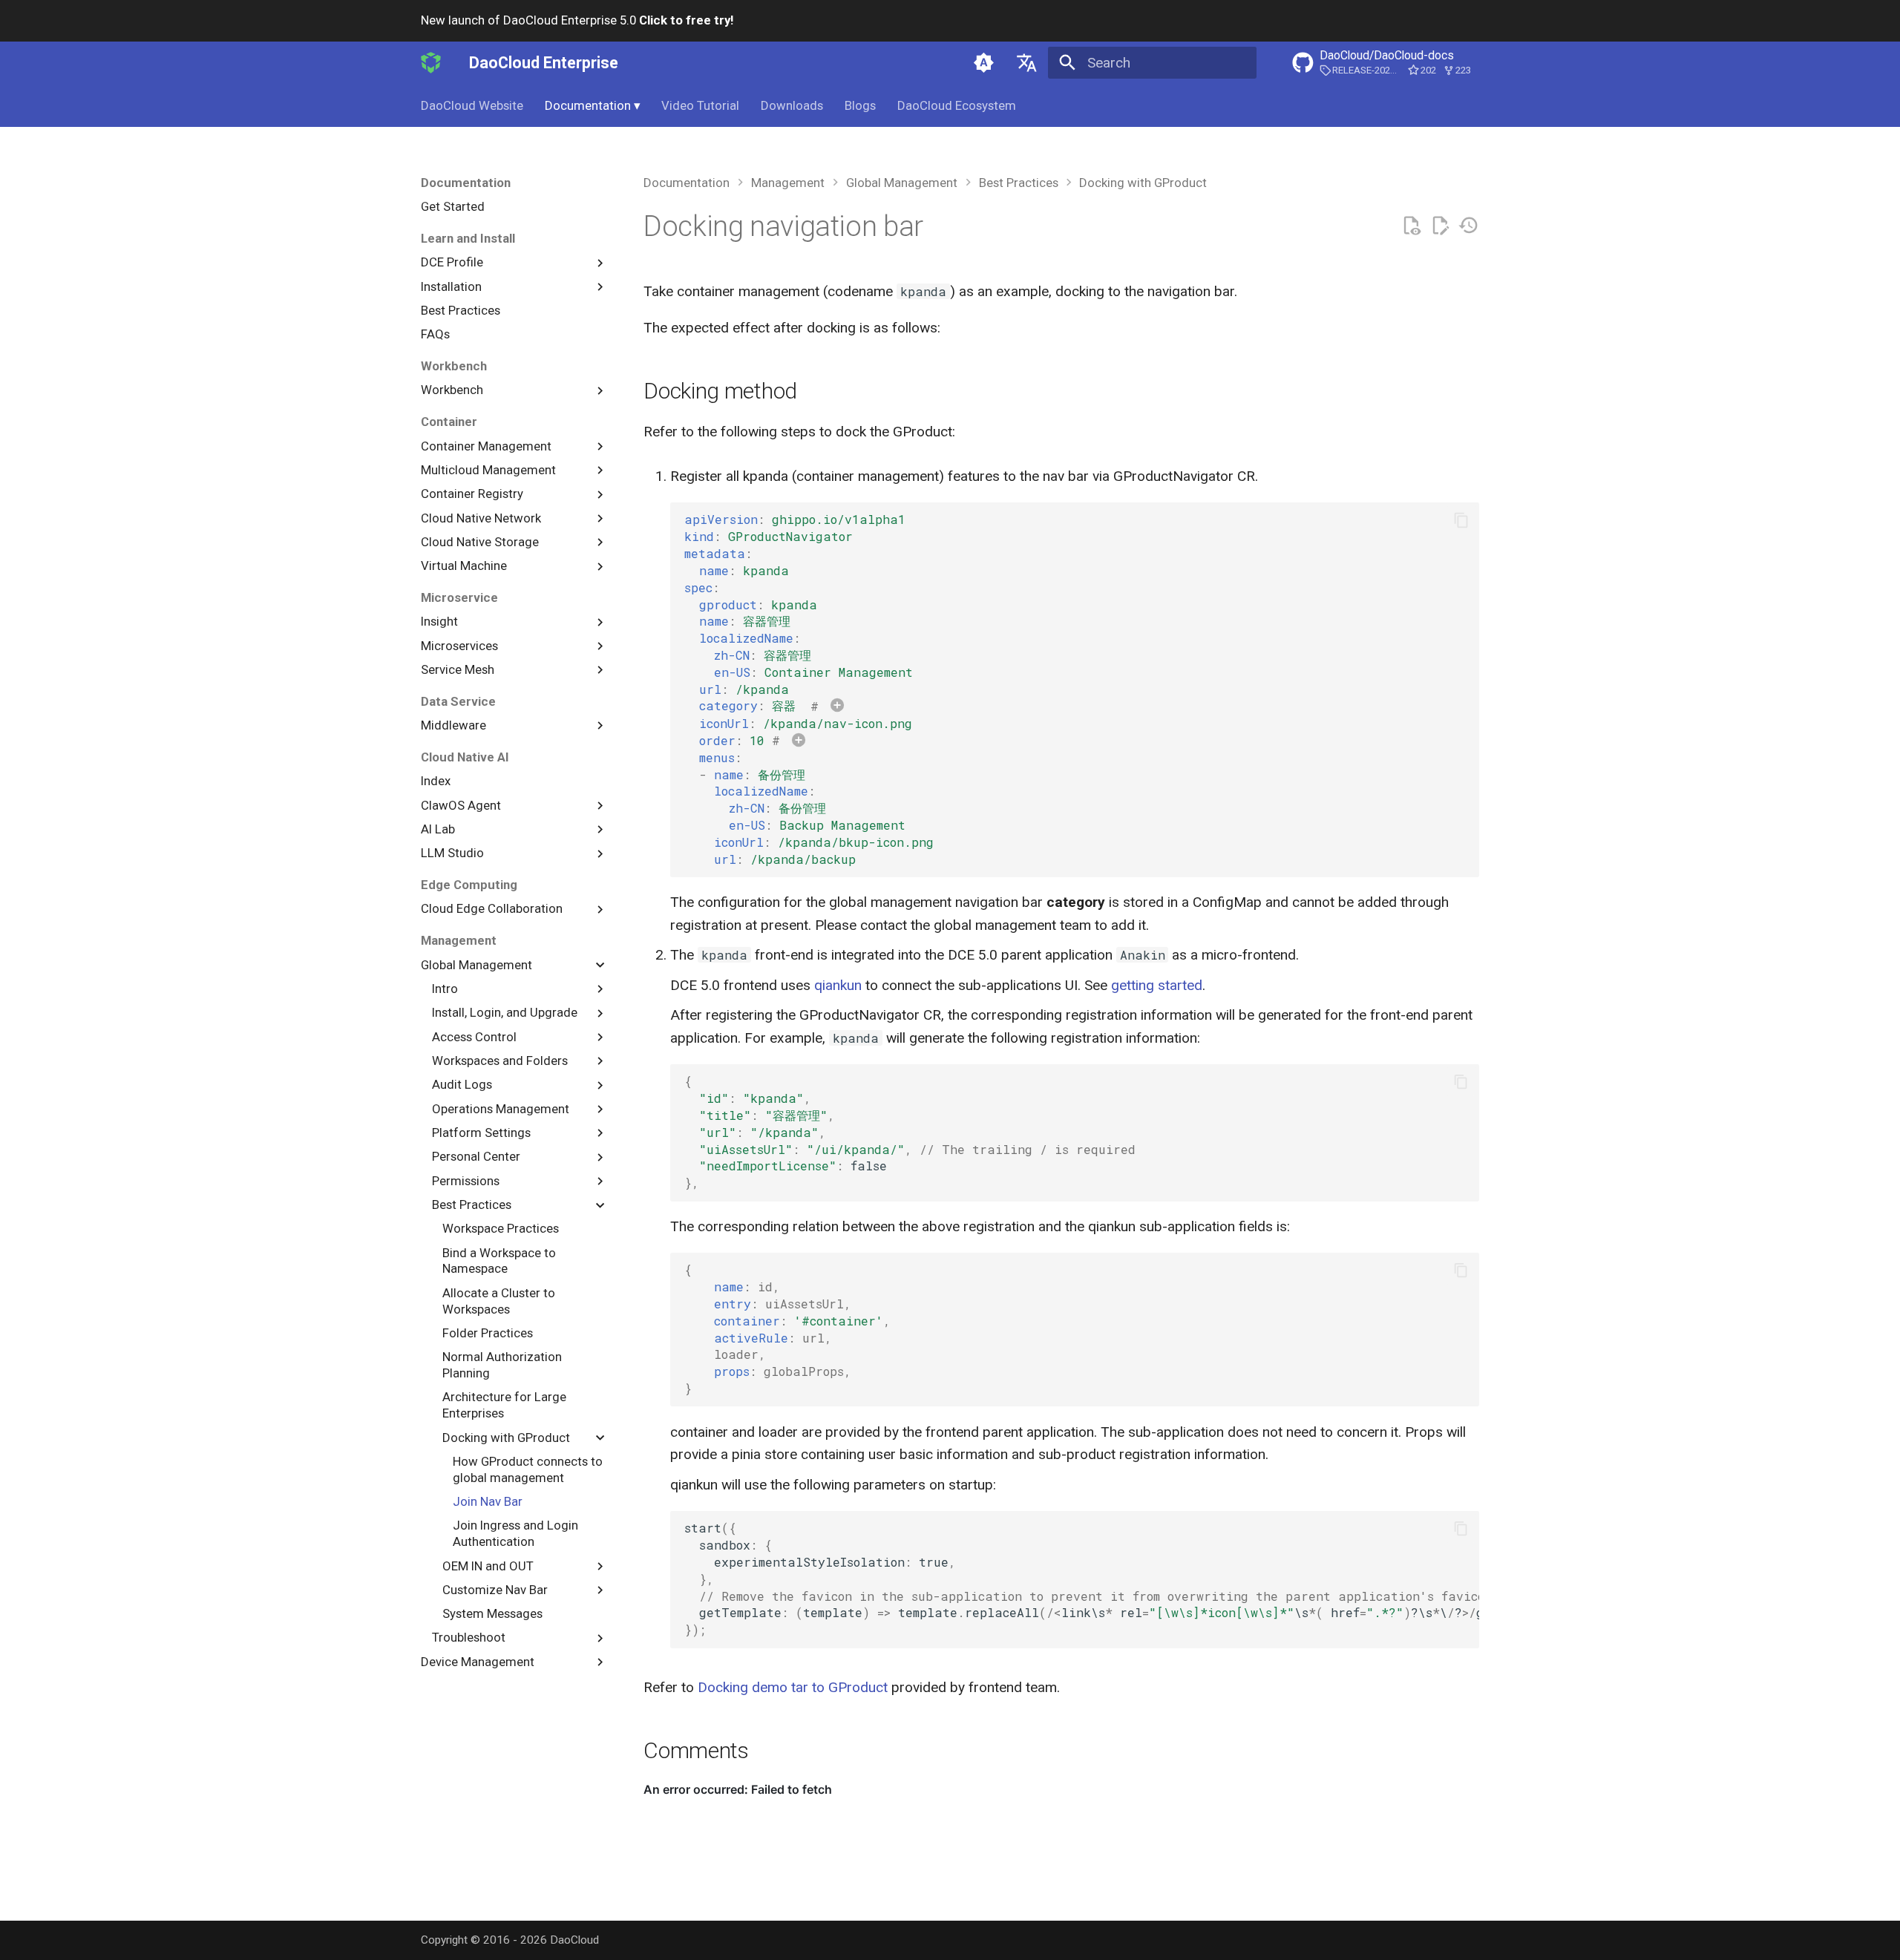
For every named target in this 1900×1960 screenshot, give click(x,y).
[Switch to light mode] (984, 62)
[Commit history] (1468, 226)
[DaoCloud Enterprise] (431, 62)
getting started (1157, 985)
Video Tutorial (700, 105)
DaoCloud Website (472, 105)
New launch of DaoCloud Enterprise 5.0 (577, 20)
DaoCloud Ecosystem (957, 105)
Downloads (792, 105)
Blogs (860, 105)
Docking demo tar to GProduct (793, 1687)
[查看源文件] (1411, 226)
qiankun (838, 985)
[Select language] (1026, 62)
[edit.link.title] (1440, 226)
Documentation (593, 105)
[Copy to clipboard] (1461, 520)
